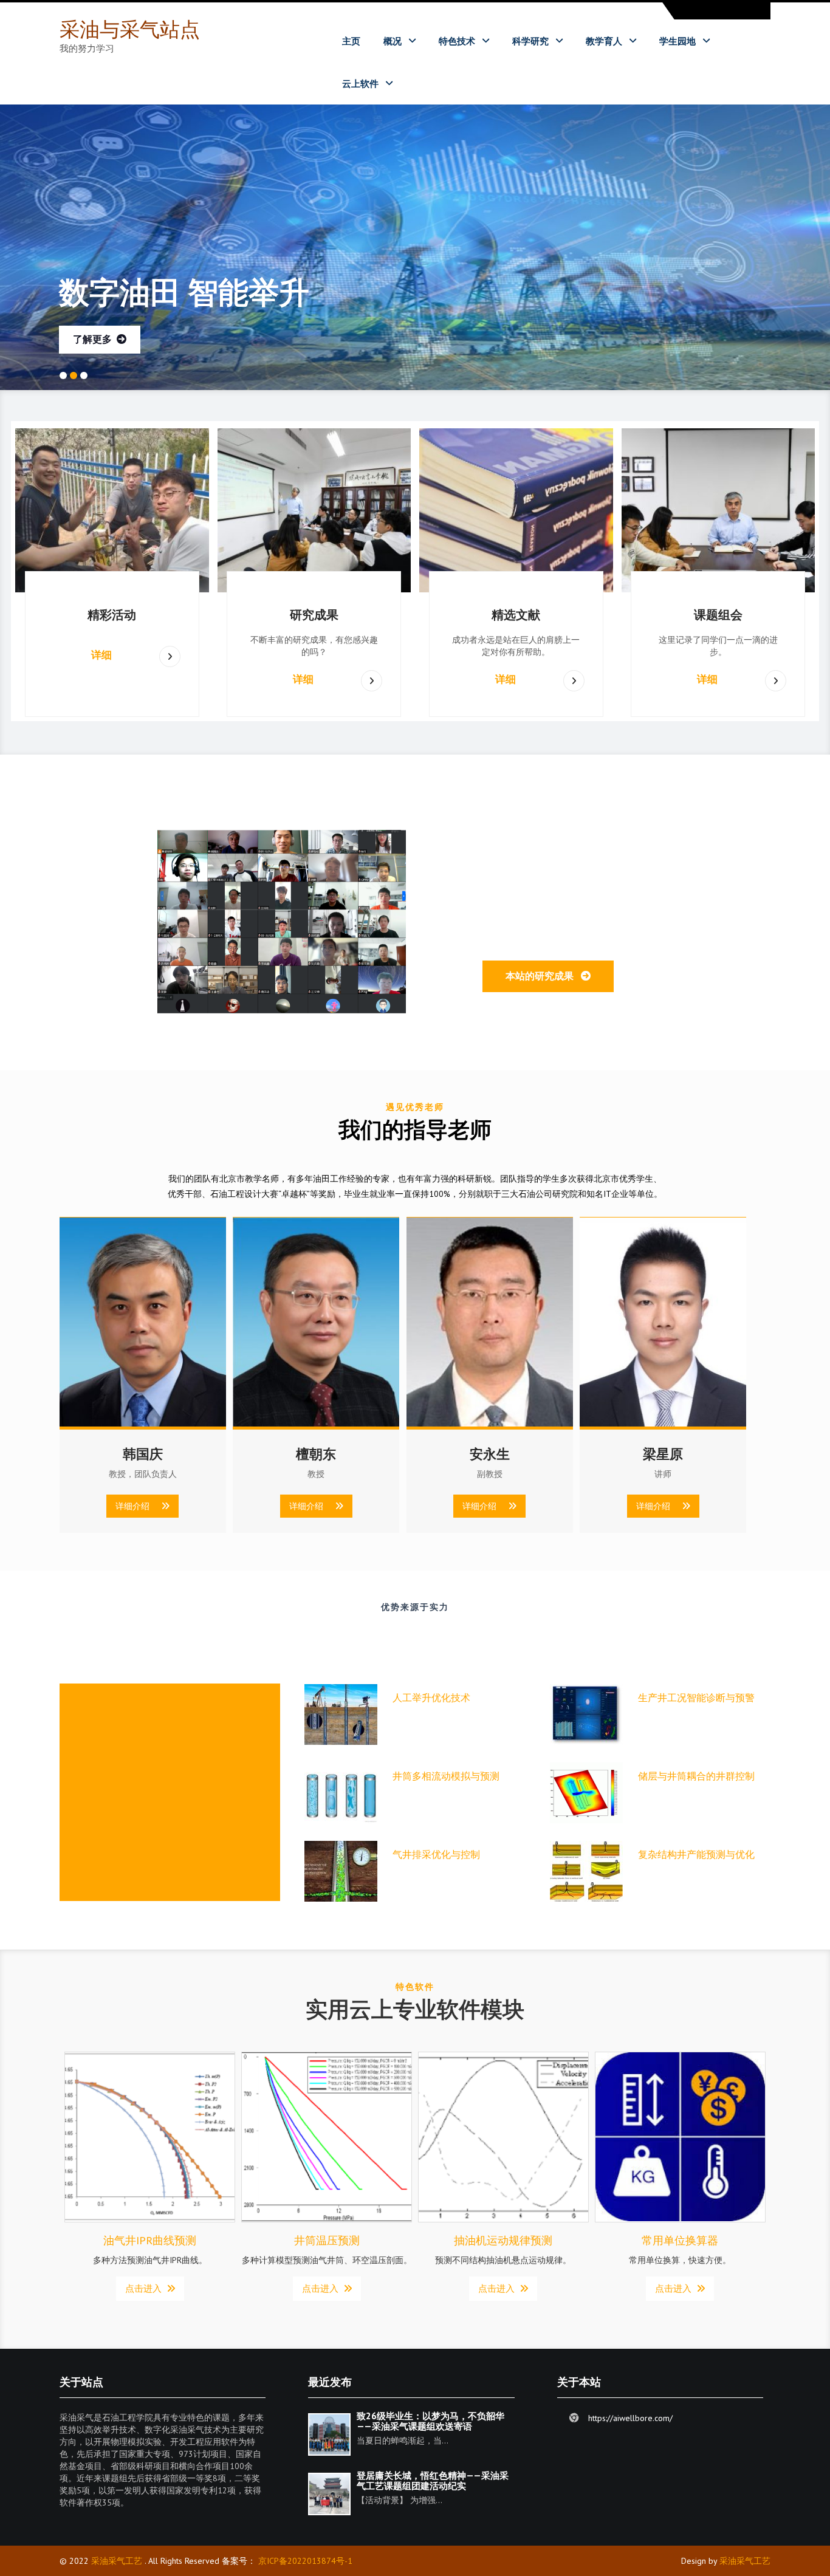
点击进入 (146, 2287)
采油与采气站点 (130, 29)
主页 (351, 41)
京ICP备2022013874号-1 (305, 2560)
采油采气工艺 (117, 2560)
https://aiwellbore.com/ (630, 2417)
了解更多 (95, 338)
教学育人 (604, 41)
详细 (101, 654)
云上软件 (360, 83)
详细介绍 (139, 1506)
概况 (393, 41)
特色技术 (457, 41)
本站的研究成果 (543, 974)
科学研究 (530, 41)
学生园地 (677, 41)
